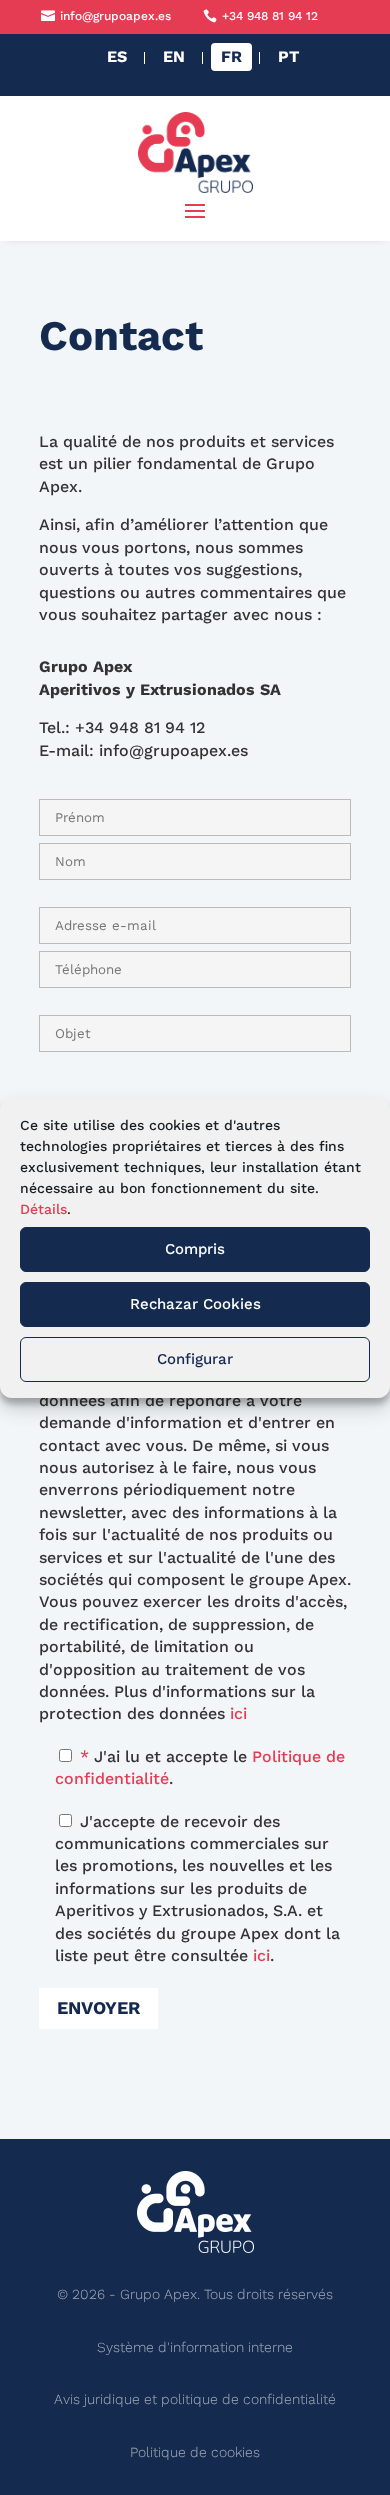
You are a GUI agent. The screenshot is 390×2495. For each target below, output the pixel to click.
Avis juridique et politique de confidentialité (195, 2399)
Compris (195, 1249)
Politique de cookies (195, 2452)
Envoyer (98, 2007)
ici (238, 1713)
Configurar (195, 1359)
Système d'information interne (195, 2347)
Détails (43, 1209)
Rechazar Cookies (195, 1304)
